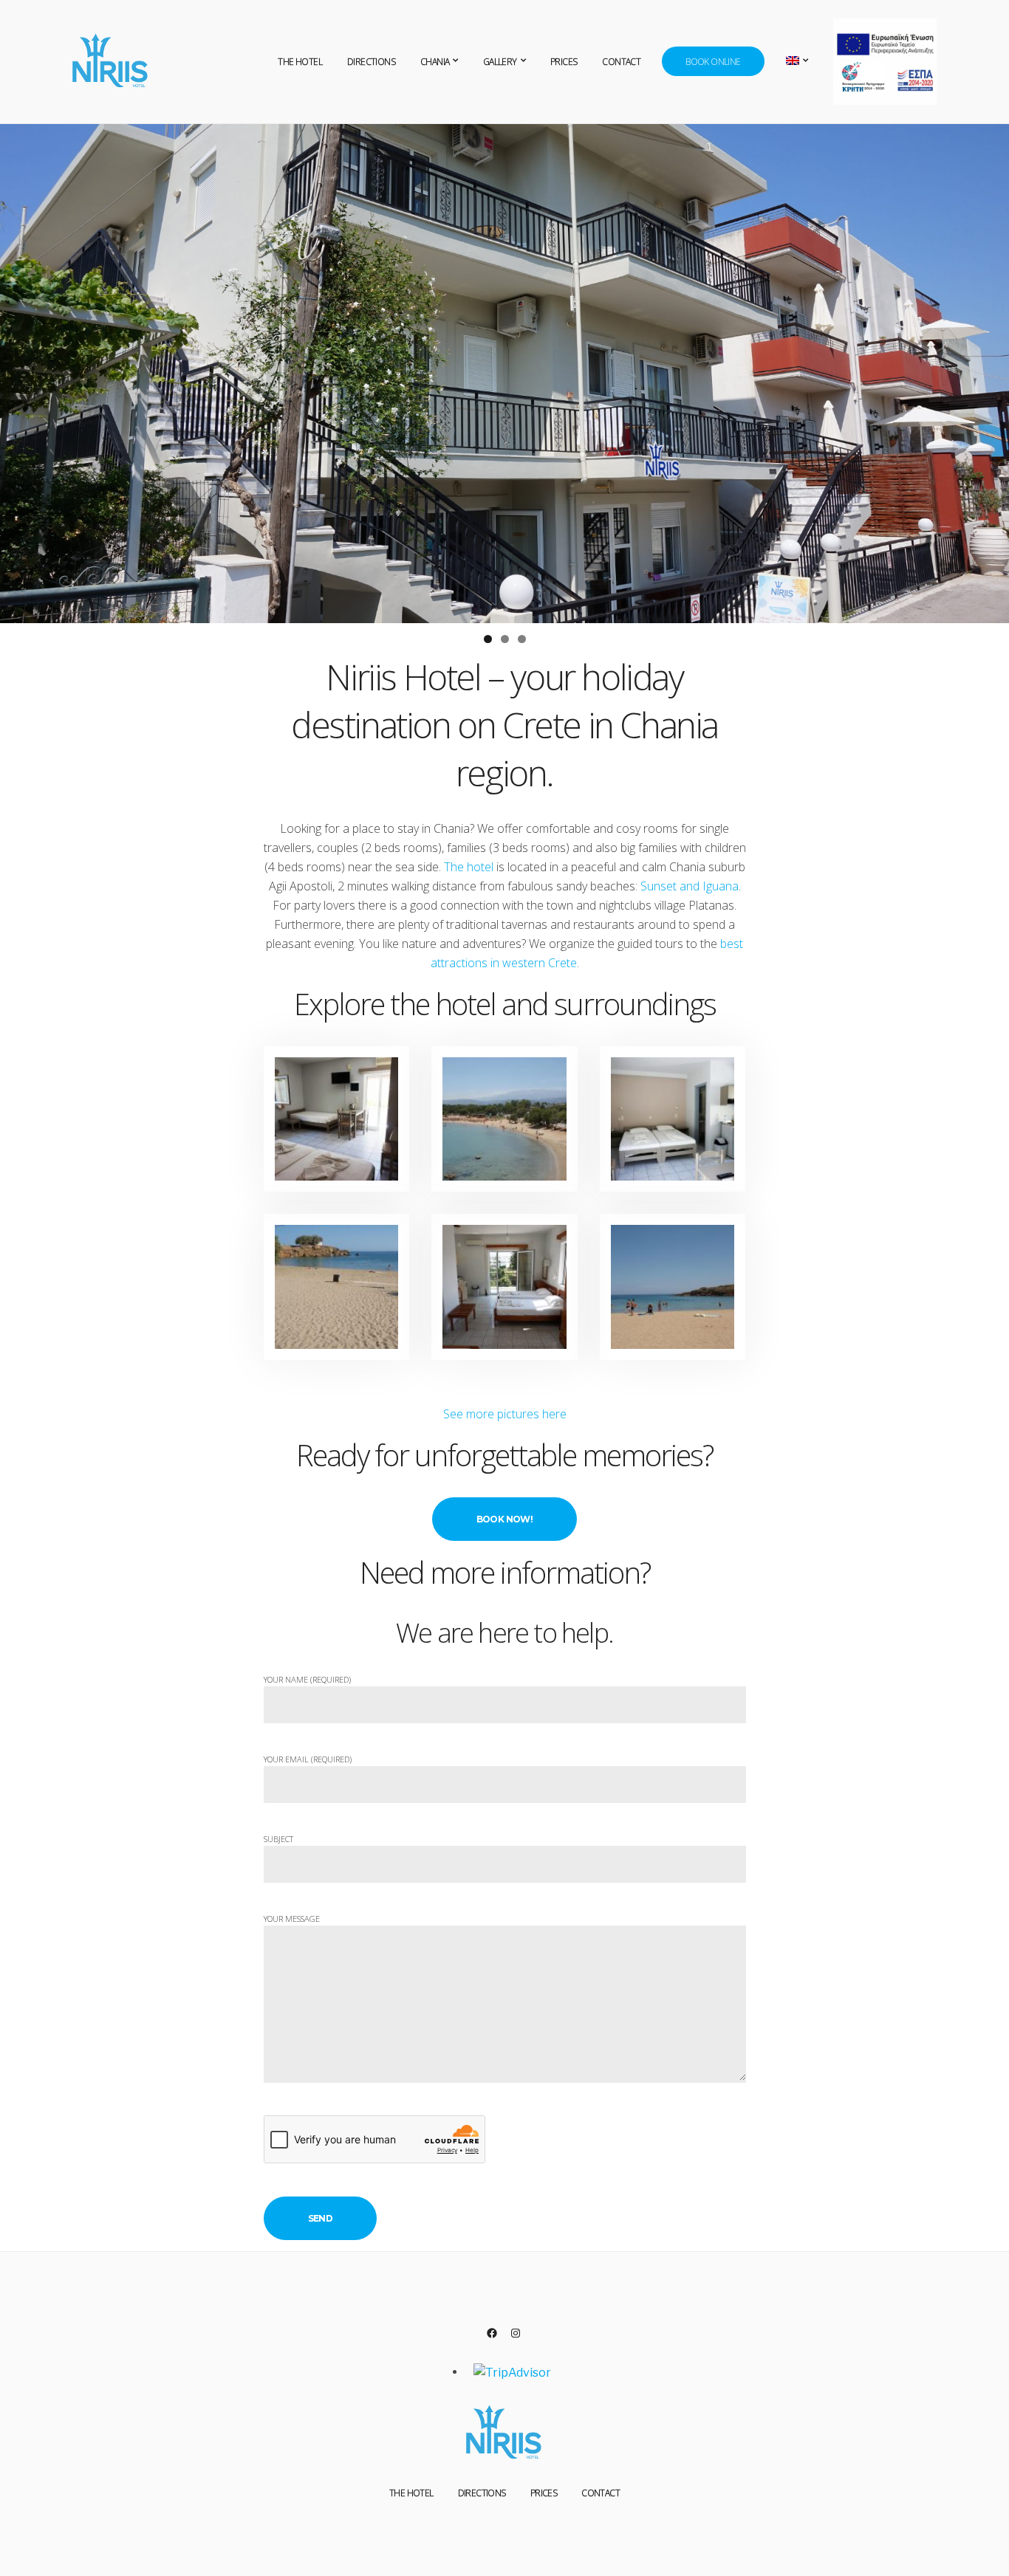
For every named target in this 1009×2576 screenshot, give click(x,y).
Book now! (505, 1519)
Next (991, 370)
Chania (435, 62)
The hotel (469, 867)
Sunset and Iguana (690, 886)
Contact (621, 62)
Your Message (292, 1919)
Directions (371, 62)
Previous (18, 370)
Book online (713, 62)
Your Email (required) (308, 1759)
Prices (564, 62)
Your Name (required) (307, 1679)
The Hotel (300, 62)
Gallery (500, 62)
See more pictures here (505, 1414)
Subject (278, 1839)
